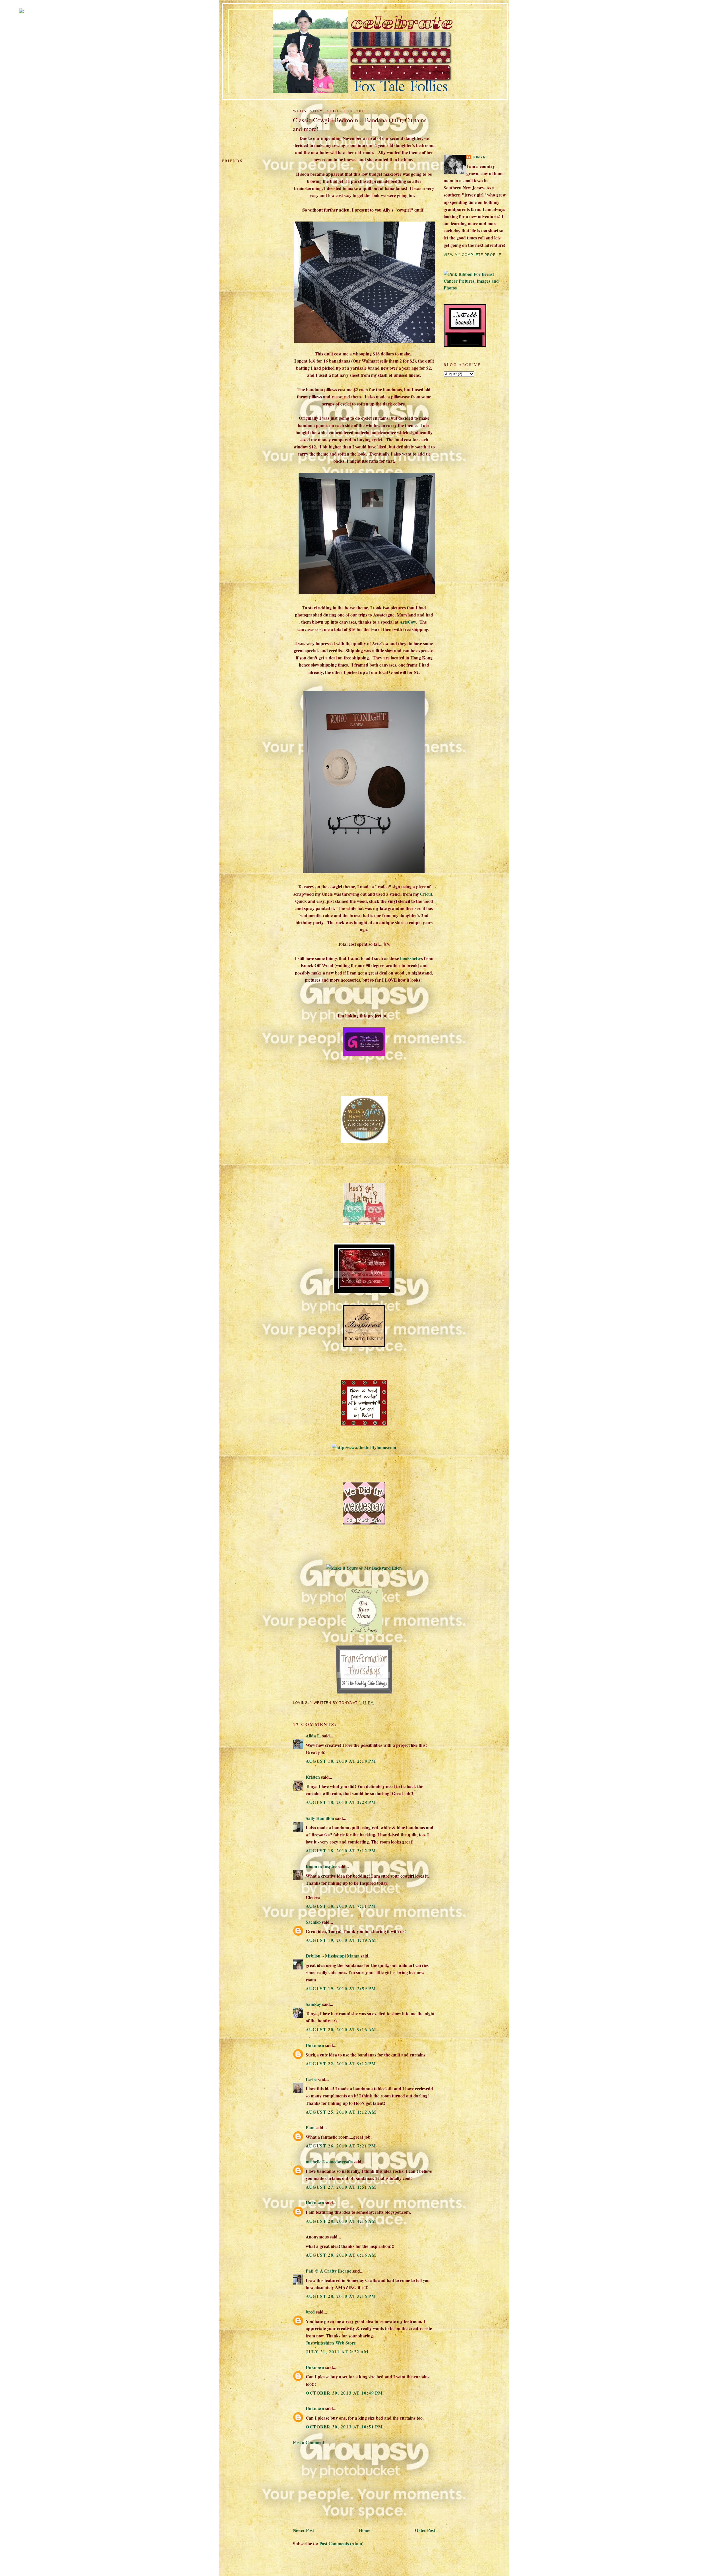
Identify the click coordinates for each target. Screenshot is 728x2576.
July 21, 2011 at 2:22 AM (337, 2351)
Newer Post (303, 2530)
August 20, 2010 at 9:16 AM (341, 2029)
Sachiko (313, 1922)
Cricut (426, 894)
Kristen (313, 1777)
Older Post (425, 2530)
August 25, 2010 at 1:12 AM (341, 2112)
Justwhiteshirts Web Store (331, 2343)
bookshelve (411, 958)
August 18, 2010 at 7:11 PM (341, 1906)
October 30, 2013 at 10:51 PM (344, 2427)
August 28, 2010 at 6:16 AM (341, 2255)
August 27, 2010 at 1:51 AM (341, 2187)
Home (365, 2530)
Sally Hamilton (320, 1818)
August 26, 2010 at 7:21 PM (341, 2146)
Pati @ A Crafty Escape (328, 2271)
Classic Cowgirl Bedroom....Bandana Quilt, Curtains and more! (360, 124)
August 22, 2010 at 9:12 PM (341, 2063)
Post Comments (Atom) (341, 2543)
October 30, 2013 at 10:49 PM (344, 2393)
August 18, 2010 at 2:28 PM (341, 1802)
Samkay (313, 2004)
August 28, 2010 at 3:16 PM (341, 2296)
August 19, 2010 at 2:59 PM (341, 1988)
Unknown (315, 2045)
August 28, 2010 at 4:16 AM (341, 2221)
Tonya (479, 157)
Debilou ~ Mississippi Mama (333, 1956)
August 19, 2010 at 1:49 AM (341, 1940)
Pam (310, 2127)
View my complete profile (472, 255)
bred (310, 2312)
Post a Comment (309, 2442)
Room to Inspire (321, 1866)
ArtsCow (408, 622)
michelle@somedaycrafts (329, 2162)
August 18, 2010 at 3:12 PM (341, 1850)
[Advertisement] (336, 2485)
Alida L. (313, 1736)
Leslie (311, 2079)
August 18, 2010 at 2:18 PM (341, 1761)
